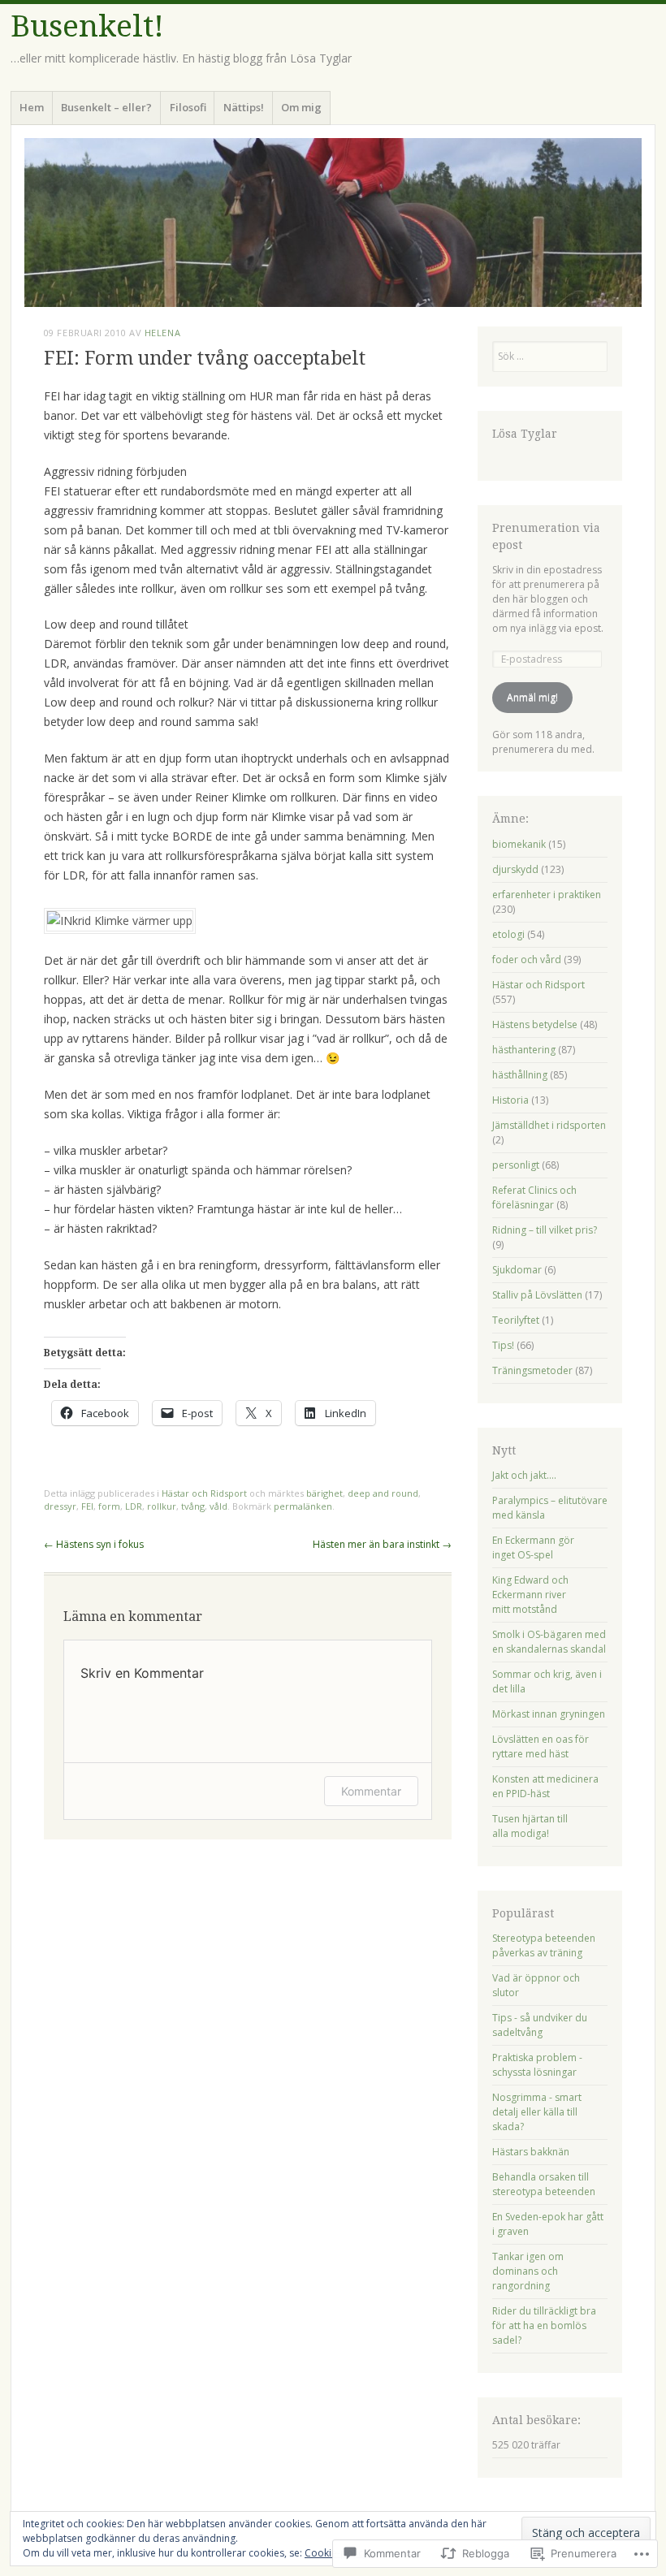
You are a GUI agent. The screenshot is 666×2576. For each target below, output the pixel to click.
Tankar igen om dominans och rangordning (528, 2271)
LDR (134, 1506)
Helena (162, 333)
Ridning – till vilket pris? (545, 1230)
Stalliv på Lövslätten (537, 1295)
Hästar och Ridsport (204, 1493)
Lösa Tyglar (525, 434)
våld (218, 1506)
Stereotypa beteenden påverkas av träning (544, 1945)
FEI (87, 1506)
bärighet (324, 1493)
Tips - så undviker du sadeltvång (540, 2025)
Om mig (301, 107)
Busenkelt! (87, 26)
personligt (516, 1165)
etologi (508, 934)
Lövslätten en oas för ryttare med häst (541, 1746)
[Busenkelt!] (333, 223)
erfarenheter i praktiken (547, 895)
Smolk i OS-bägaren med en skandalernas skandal (549, 1642)
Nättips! (244, 107)
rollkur (162, 1506)
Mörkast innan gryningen (549, 1714)
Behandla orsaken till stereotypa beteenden (544, 2184)
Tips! (503, 1345)
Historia (510, 1100)
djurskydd (515, 869)
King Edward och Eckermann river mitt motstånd (530, 1595)
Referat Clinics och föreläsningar (534, 1197)
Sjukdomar (517, 1270)
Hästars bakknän (531, 2152)
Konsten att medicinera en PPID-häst (545, 1786)
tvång (193, 1506)
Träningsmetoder (532, 1370)
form (109, 1506)
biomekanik (519, 844)
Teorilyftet (516, 1320)
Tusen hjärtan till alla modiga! (530, 1826)
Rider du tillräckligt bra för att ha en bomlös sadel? (544, 2325)
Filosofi (188, 107)
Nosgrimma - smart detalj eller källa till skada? (537, 2112)
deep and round (383, 1493)
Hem (32, 107)
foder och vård (527, 960)
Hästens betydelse (535, 1024)
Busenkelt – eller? (106, 107)
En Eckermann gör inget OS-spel (533, 1547)
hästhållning (520, 1075)
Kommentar (371, 1791)
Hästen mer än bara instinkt (382, 1544)
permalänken (303, 1506)
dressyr (60, 1506)
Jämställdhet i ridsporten (549, 1125)
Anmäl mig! (532, 697)
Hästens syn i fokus (94, 1544)
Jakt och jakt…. (524, 1475)
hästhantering (524, 1050)
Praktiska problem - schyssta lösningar (537, 2065)
